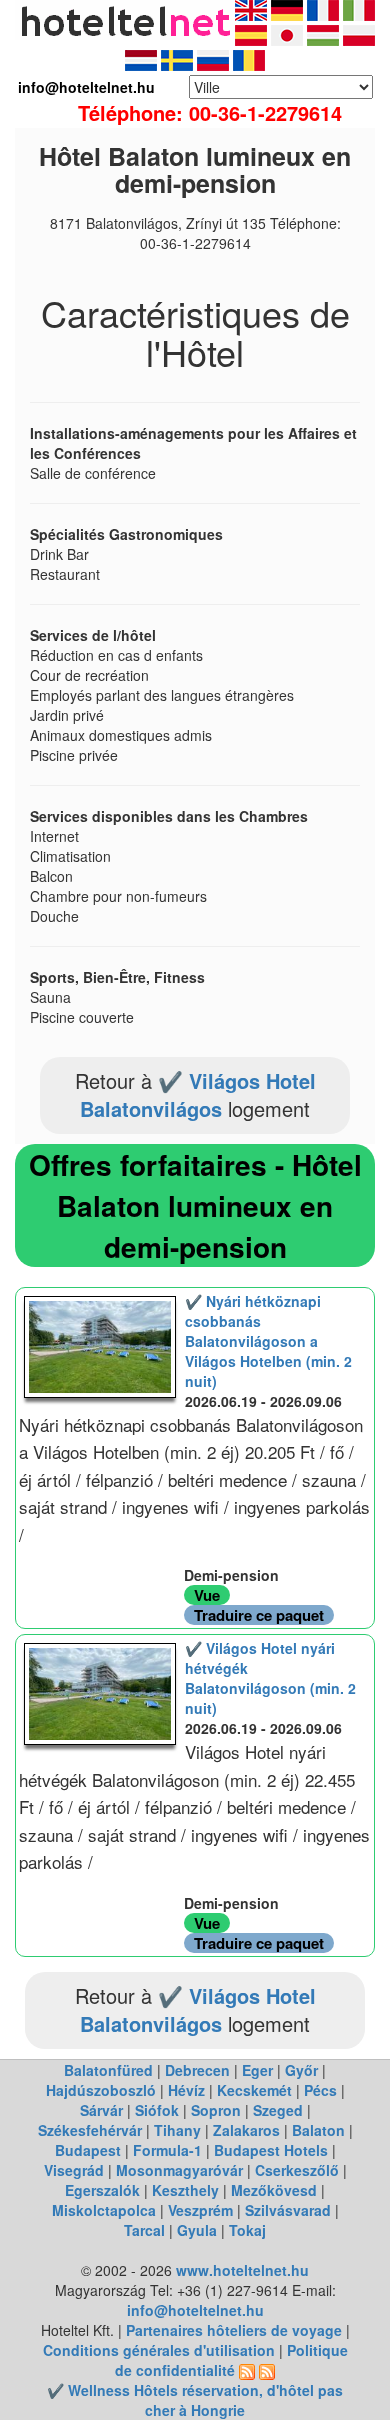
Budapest (88, 2150)
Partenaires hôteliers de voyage (234, 2330)
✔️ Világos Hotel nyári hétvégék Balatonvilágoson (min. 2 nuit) (270, 1678)
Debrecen (197, 2070)
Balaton (318, 2130)
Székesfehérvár (90, 2130)
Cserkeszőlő (297, 2170)
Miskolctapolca (104, 2210)
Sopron (216, 2110)
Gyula (197, 2230)
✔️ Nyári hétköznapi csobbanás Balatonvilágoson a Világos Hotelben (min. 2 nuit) (268, 1341)
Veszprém (200, 2210)
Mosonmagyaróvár (179, 2170)
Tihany (177, 2130)
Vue (207, 1595)
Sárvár (101, 2110)
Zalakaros (246, 2130)
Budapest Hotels (271, 2150)
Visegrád (74, 2170)
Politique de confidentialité (231, 2360)
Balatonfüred (108, 2070)
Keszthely (185, 2190)
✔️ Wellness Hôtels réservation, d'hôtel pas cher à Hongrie (195, 2400)
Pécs (320, 2090)
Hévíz (186, 2090)
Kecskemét (254, 2090)
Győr (301, 2070)
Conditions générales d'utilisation (159, 2350)
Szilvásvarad (288, 2210)
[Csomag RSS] (267, 2370)
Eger (257, 2070)
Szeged (278, 2110)
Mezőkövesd (274, 2190)
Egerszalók (102, 2190)
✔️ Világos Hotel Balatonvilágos (198, 1095)
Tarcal (144, 2230)
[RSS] (247, 2370)
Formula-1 (167, 2150)
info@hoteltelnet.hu (195, 2310)
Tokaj (247, 2230)
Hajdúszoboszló (101, 2090)
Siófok (157, 2110)
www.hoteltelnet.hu (242, 2270)
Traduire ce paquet (259, 1615)
